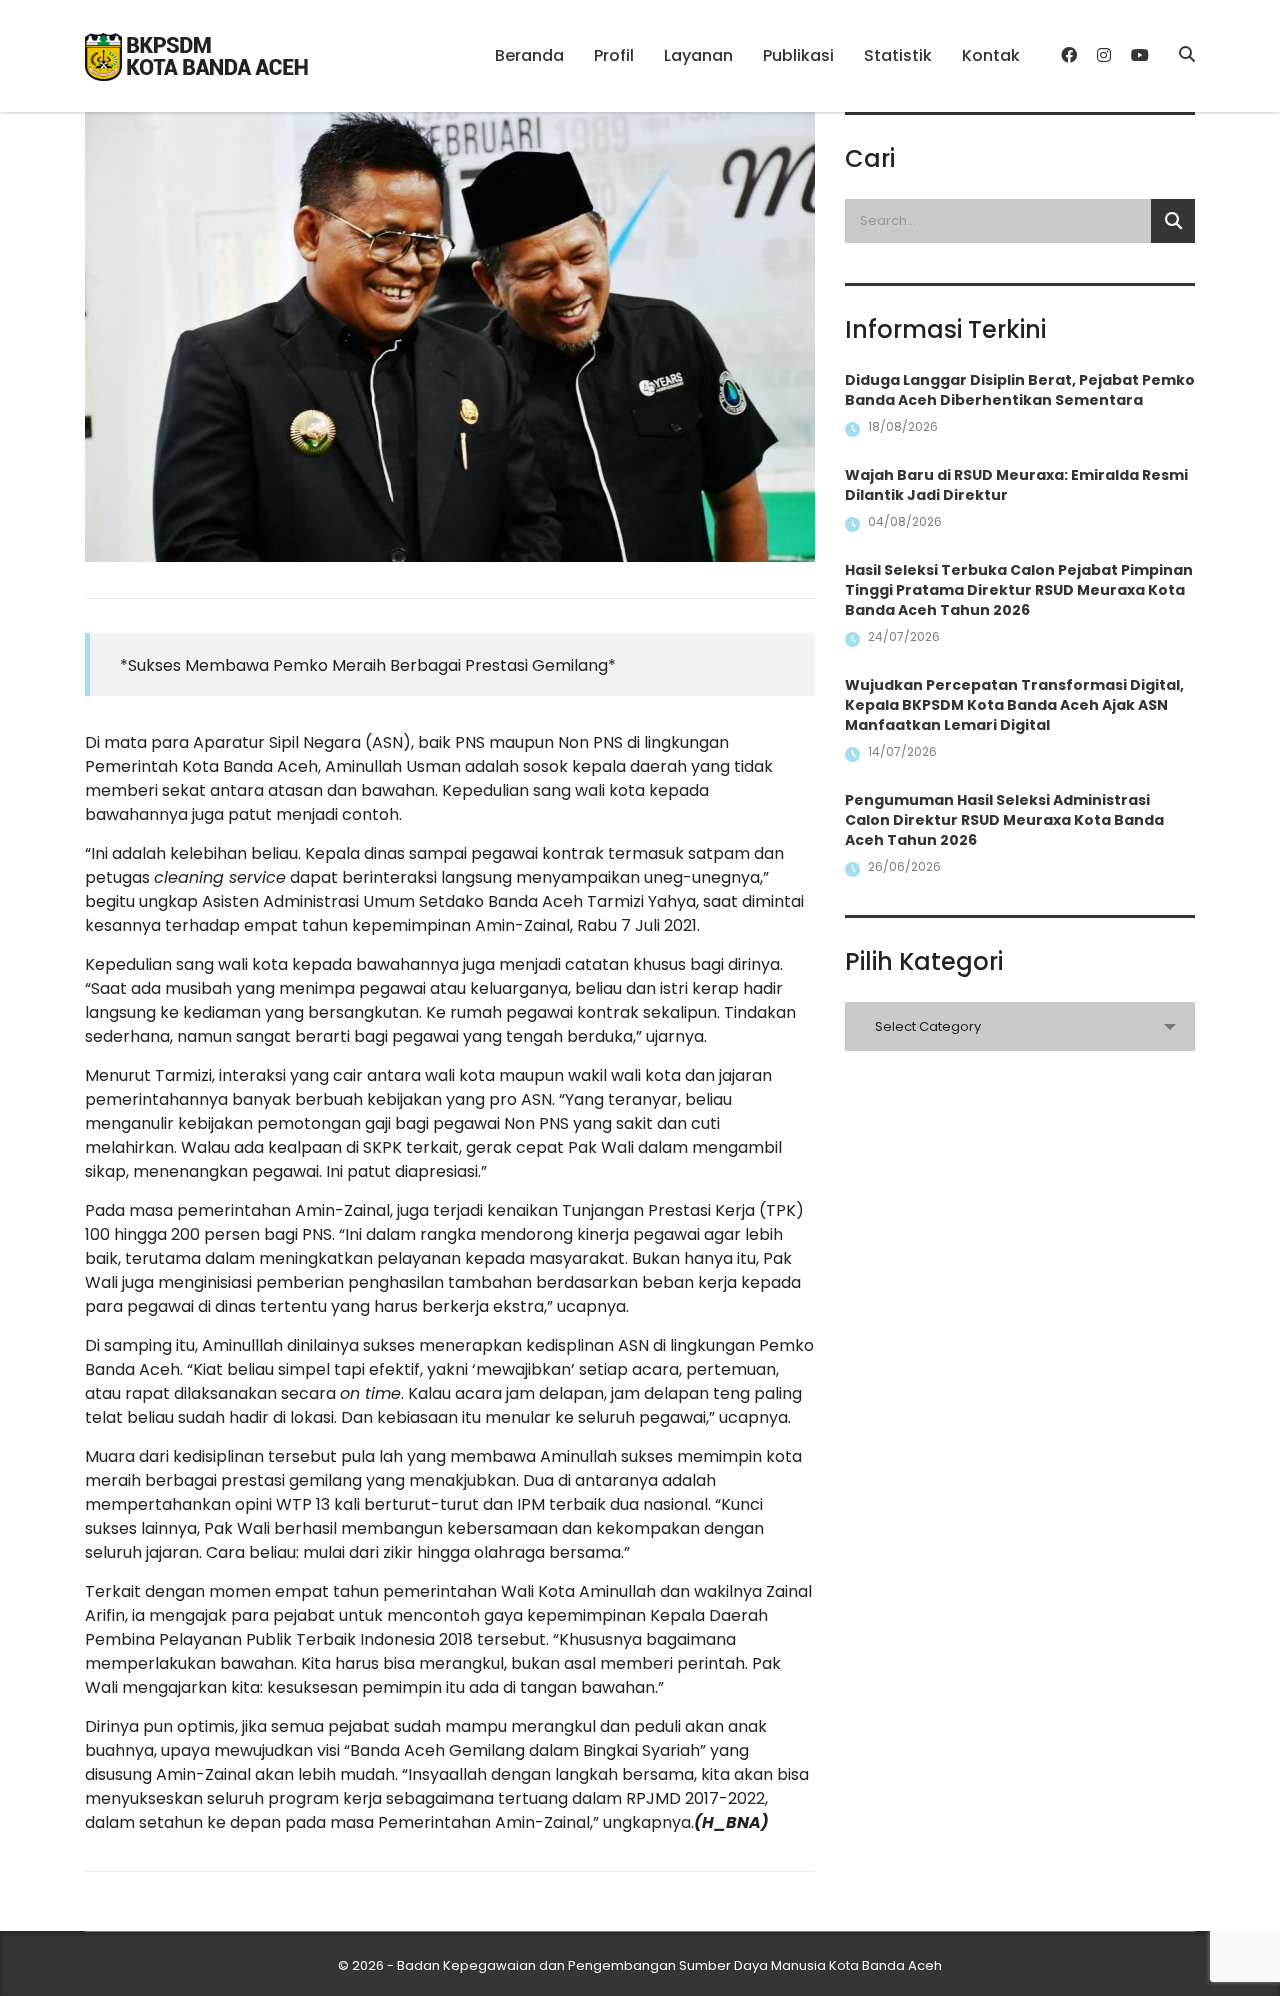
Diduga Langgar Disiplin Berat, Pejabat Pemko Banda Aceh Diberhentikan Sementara (1020, 390)
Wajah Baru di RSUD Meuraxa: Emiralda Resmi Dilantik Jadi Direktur (1016, 485)
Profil (614, 55)
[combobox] (1020, 1026)
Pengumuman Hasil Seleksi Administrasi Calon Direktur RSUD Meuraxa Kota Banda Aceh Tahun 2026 (1004, 820)
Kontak (991, 55)
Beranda (529, 55)
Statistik (898, 55)
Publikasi (798, 55)
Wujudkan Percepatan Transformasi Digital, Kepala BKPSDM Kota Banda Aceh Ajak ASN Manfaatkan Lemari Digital (1014, 705)
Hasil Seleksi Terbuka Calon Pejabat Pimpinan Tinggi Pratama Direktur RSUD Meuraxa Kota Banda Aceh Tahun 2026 (1019, 590)
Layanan (698, 55)
